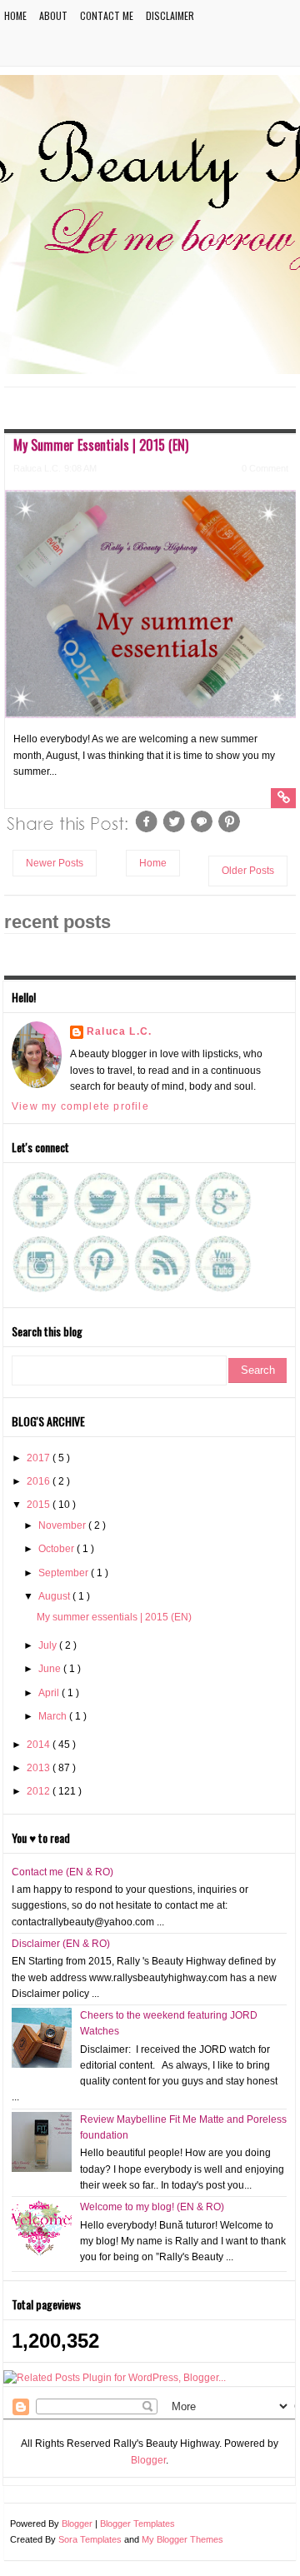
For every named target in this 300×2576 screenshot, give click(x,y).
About (53, 15)
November (63, 1525)
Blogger (148, 2460)
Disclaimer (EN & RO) (61, 1944)
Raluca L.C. (119, 1031)
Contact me (107, 15)
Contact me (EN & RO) (62, 1872)
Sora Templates (90, 2539)
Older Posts (248, 871)
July (49, 1645)
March (54, 1716)
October (57, 1549)
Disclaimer (170, 15)
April (50, 1693)
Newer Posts (55, 863)
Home (15, 15)
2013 (40, 1768)
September (65, 1573)
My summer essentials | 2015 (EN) (101, 445)
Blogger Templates (137, 2524)
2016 (40, 1481)
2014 (40, 1745)
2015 (40, 1505)
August (55, 1596)
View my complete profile (80, 1106)
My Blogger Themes (182, 2539)
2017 (40, 1458)
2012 (40, 1791)
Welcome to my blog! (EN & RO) (152, 2207)
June (51, 1669)
